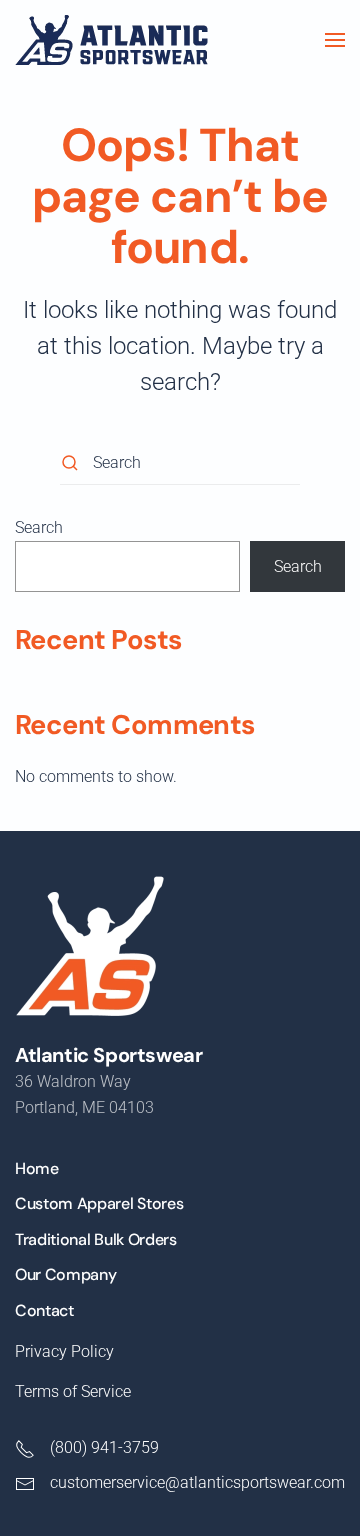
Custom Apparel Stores (99, 1203)
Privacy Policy (64, 1351)
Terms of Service (73, 1391)
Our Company (65, 1274)
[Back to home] (111, 40)
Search (39, 527)
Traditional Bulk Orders (96, 1239)
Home (37, 1168)
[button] (335, 40)
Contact (44, 1310)
